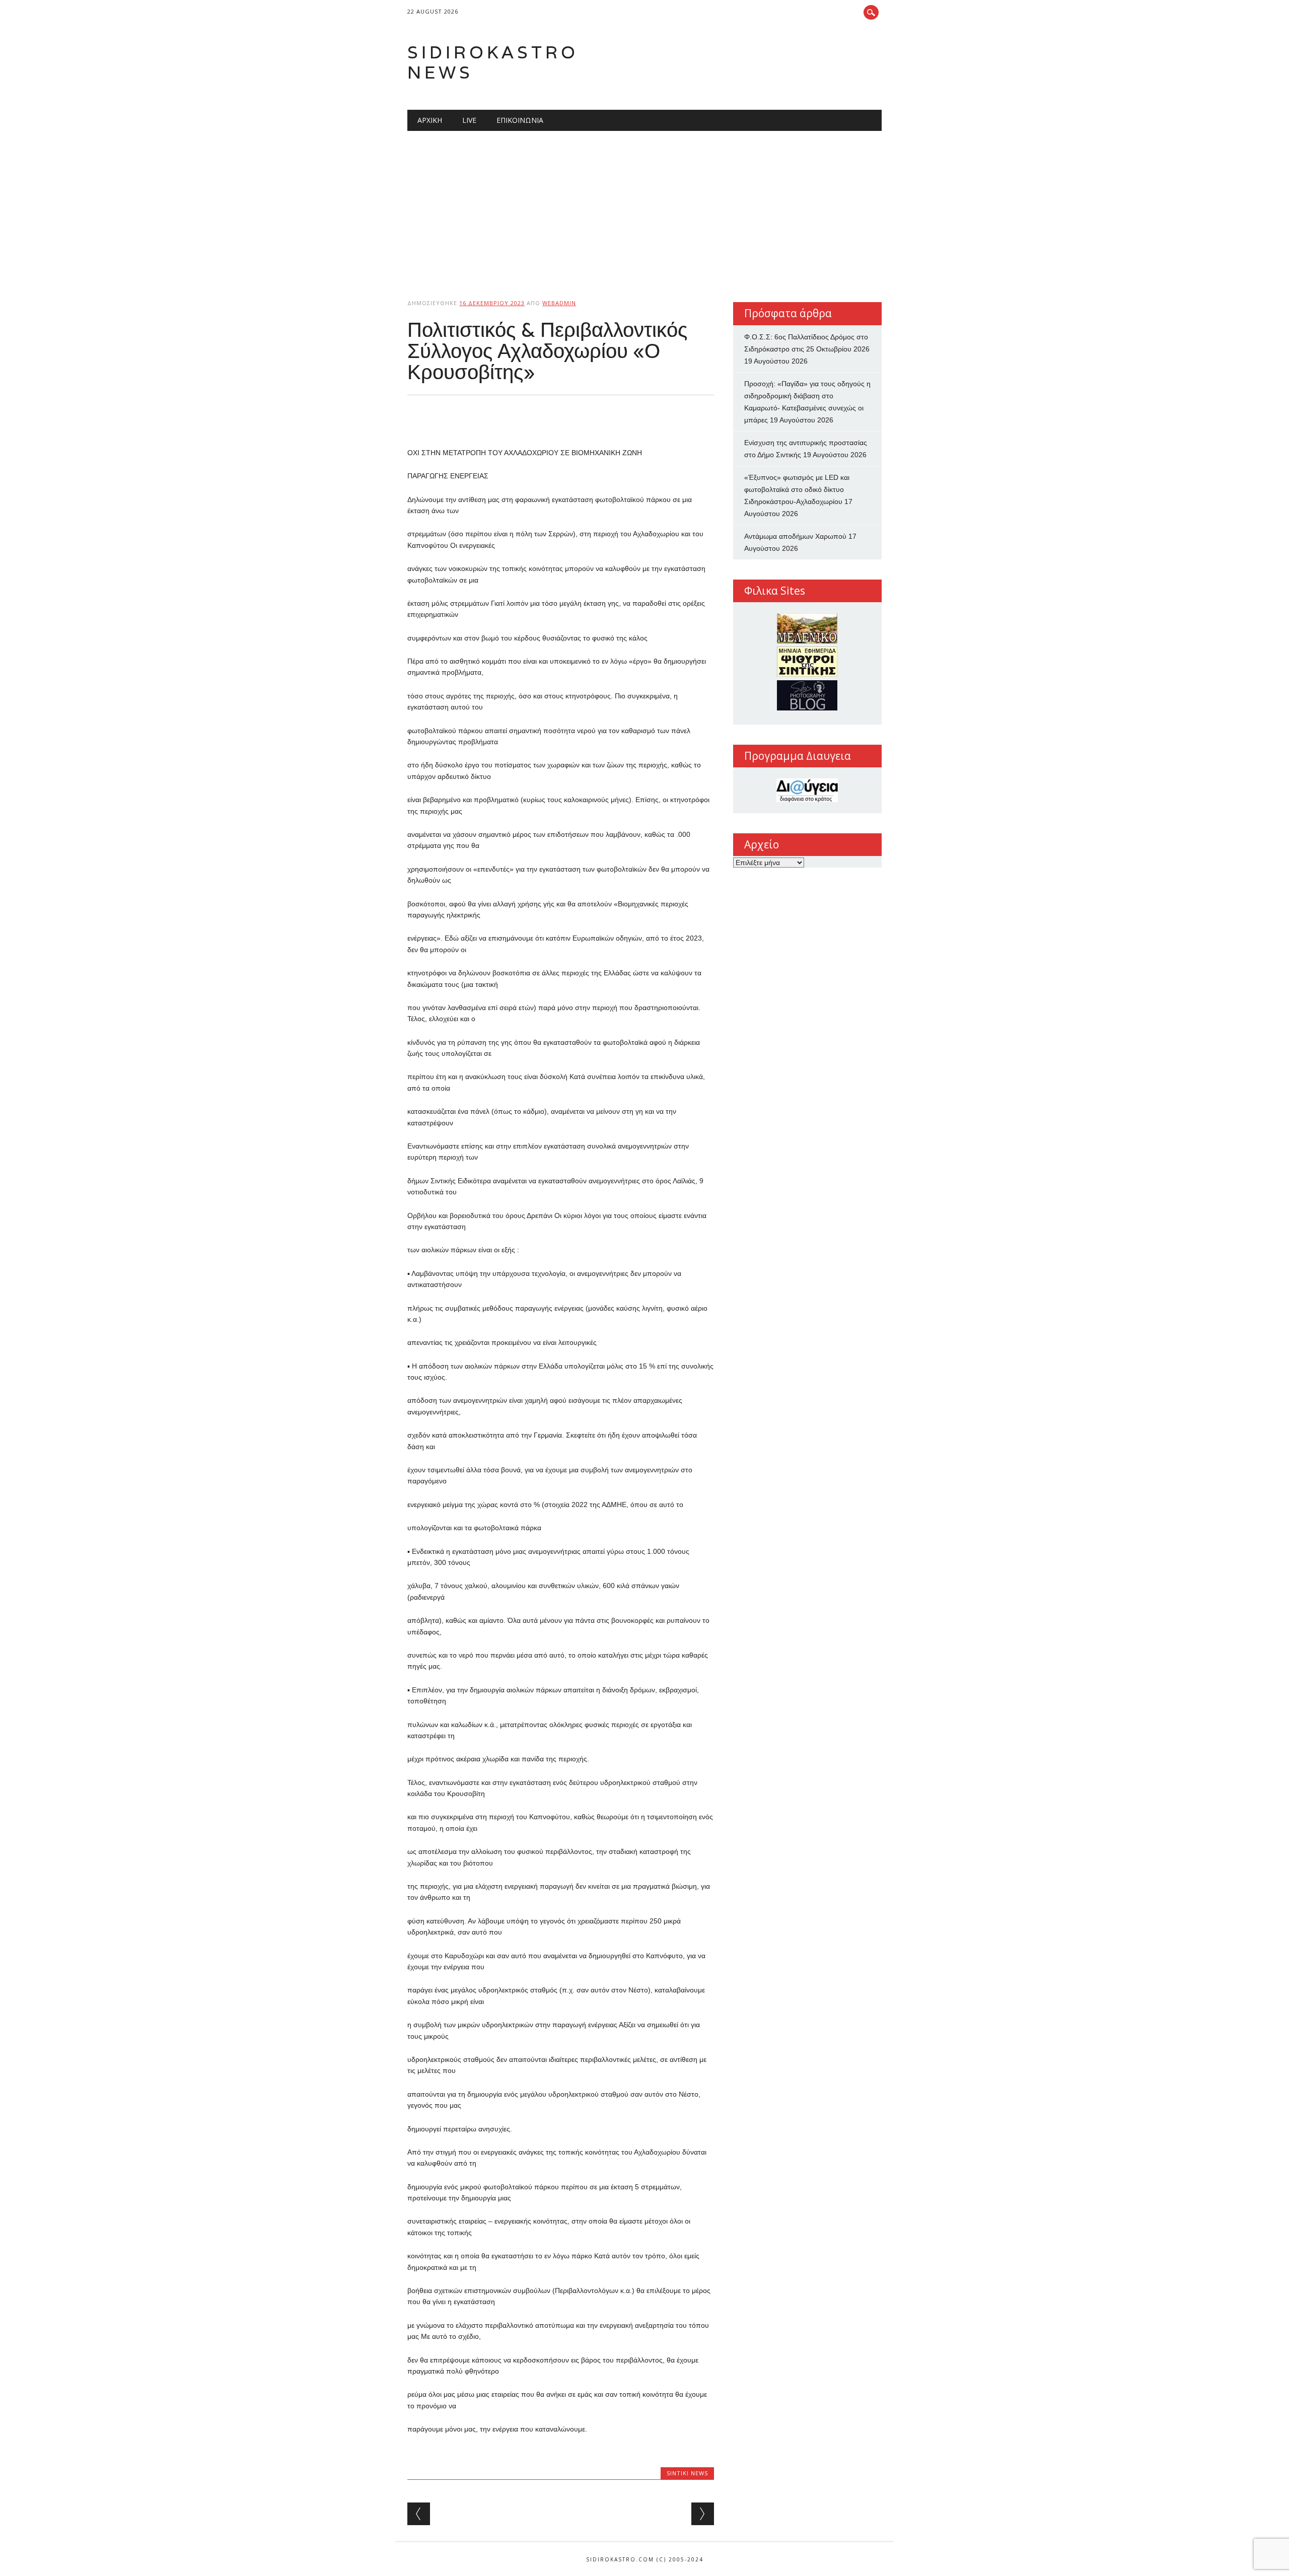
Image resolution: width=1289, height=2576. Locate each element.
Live (469, 120)
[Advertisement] (644, 206)
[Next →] (703, 2514)
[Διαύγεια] (807, 790)
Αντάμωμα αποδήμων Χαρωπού (795, 536)
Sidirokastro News (493, 62)
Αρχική (430, 120)
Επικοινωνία (520, 120)
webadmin (559, 303)
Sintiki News (687, 2473)
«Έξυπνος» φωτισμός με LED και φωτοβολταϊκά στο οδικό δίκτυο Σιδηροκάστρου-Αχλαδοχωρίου (797, 489)
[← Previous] (419, 2514)
